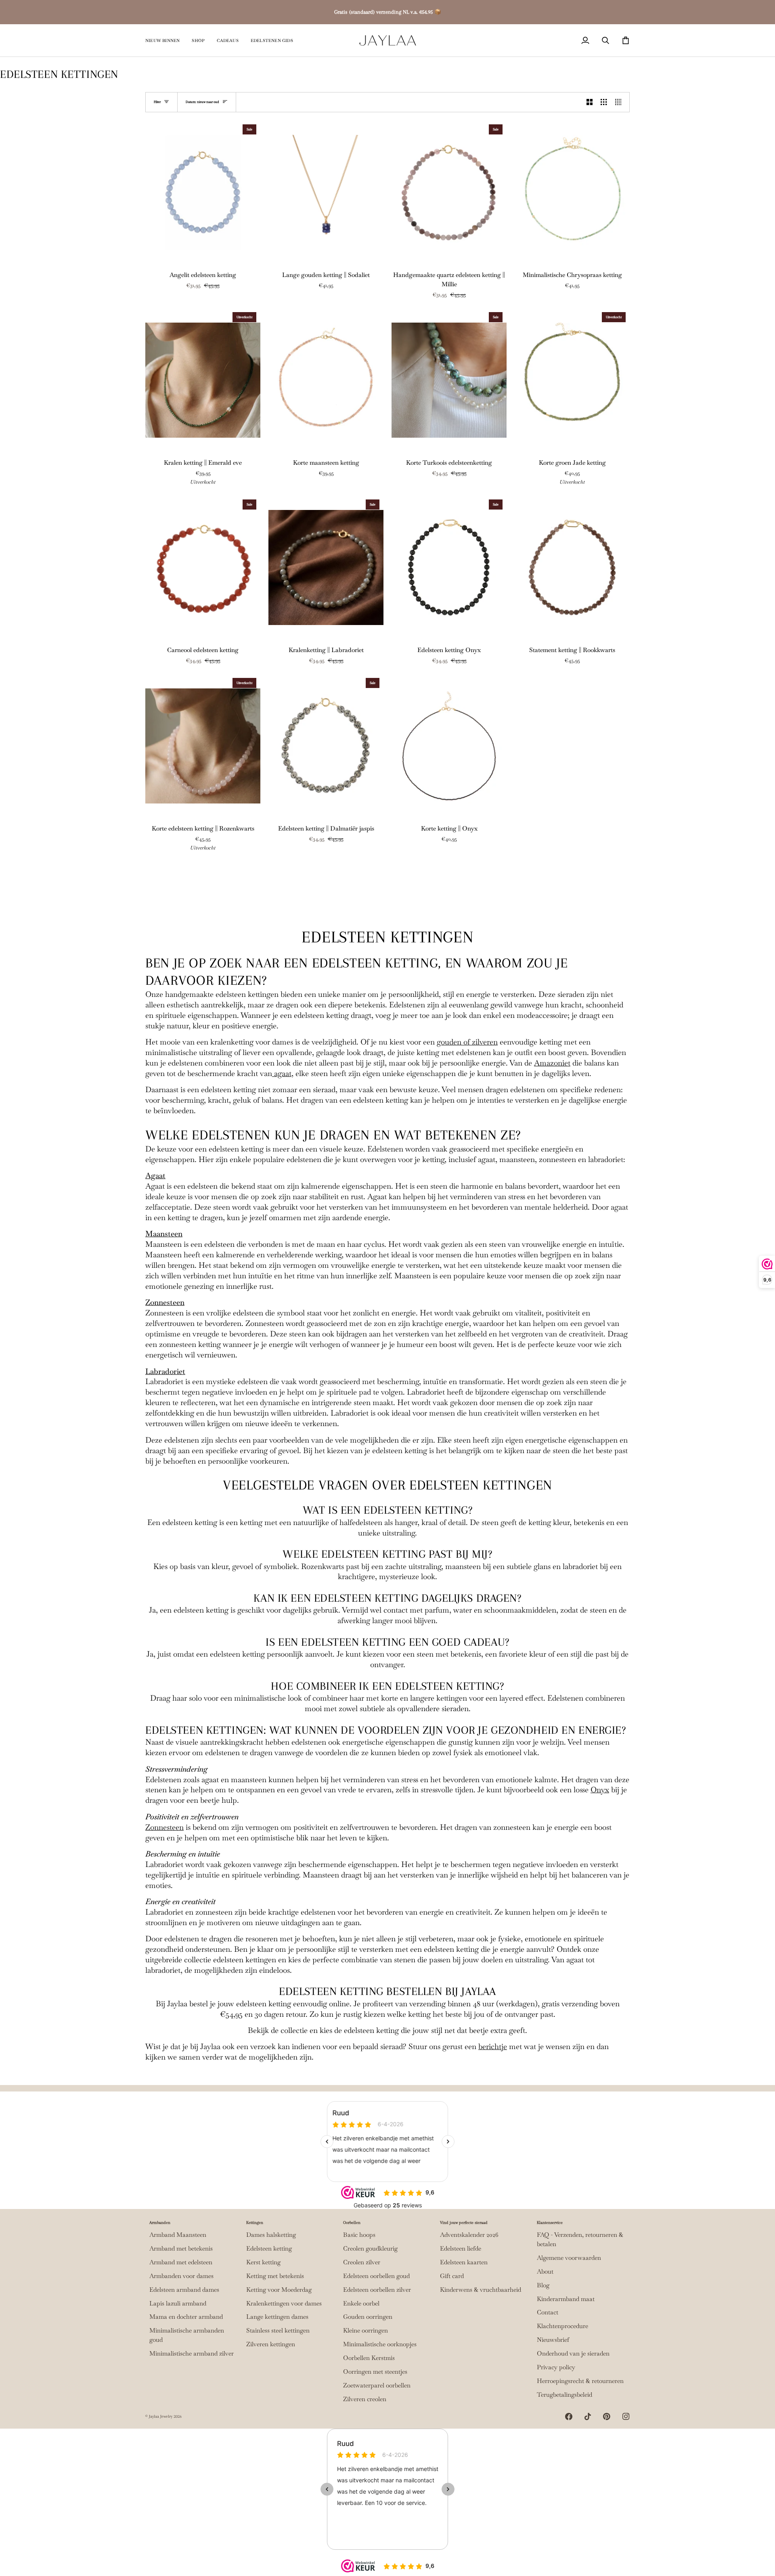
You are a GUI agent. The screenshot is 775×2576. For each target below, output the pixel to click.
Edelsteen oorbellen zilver (377, 2290)
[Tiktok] (588, 2417)
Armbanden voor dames (181, 2276)
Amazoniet (552, 1063)
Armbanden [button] (160, 2223)
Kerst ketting (263, 2262)
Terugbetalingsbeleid (564, 2395)
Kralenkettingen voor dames (284, 2303)
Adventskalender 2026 (469, 2235)
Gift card (452, 2276)
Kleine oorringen (366, 2331)
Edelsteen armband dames (184, 2290)
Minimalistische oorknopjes (380, 2344)
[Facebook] (569, 2417)
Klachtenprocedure (562, 2326)
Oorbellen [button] (352, 2223)
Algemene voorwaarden (569, 2258)
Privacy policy (556, 2367)
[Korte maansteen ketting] (326, 380)
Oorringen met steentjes (375, 2372)
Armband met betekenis (181, 2249)
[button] (198, 40)
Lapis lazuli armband (178, 2303)
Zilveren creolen (365, 2399)
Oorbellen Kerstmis (369, 2358)
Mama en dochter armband (186, 2317)
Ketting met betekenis (275, 2276)
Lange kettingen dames (277, 2317)
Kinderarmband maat (566, 2299)
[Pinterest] (607, 2417)
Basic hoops (359, 2235)
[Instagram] (626, 2417)
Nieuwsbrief (553, 2340)
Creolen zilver (362, 2262)
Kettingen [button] (255, 2223)
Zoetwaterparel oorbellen (377, 2385)
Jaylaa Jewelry (161, 2416)
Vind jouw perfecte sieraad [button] (464, 2223)
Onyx (600, 1790)
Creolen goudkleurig (370, 2249)
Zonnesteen (165, 1302)
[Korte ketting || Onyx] (449, 746)
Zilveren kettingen (271, 2344)
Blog (543, 2285)
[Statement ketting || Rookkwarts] (572, 567)
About (545, 2272)
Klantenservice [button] (550, 2223)
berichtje (493, 2046)
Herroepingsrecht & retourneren (580, 2381)
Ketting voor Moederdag (279, 2290)
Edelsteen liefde (461, 2249)
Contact (548, 2312)
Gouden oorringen (368, 2317)
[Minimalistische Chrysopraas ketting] (572, 192)
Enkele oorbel (361, 2303)
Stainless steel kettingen (278, 2331)
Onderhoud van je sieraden (573, 2354)
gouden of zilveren (467, 1042)
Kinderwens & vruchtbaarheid (481, 2290)
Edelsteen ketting (269, 2249)
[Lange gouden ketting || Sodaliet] (326, 192)
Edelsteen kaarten (464, 2262)
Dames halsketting (271, 2235)
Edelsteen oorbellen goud (376, 2276)
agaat (282, 1073)
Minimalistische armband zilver (192, 2354)
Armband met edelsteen (181, 2262)
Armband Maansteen (178, 2235)
